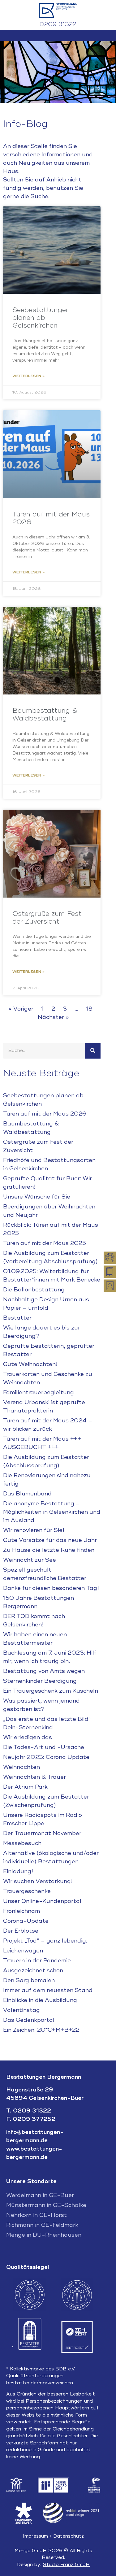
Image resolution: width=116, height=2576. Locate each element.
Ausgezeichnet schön (33, 1970)
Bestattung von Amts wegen (44, 1671)
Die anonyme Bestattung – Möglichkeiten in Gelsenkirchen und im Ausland (52, 1512)
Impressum (35, 2536)
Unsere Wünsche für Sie (37, 1197)
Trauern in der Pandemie (37, 1960)
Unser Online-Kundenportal (42, 1901)
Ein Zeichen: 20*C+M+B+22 (41, 2030)
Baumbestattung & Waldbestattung (45, 714)
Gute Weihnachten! (30, 1364)
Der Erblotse (21, 1931)
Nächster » (53, 1017)
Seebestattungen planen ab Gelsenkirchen (41, 318)
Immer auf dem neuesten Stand (48, 1990)
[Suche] (93, 1051)
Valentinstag (21, 2010)
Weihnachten (21, 1767)
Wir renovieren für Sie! (34, 1530)
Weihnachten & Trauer (34, 1777)
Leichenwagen (23, 1951)
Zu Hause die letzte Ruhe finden (49, 1550)
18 (89, 1009)
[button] (58, 36)
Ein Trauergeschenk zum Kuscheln (51, 1691)
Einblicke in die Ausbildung (40, 2000)
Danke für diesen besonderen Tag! (51, 1588)
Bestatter (17, 1318)
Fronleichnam (21, 1911)
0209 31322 (58, 24)
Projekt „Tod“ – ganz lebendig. (45, 1941)
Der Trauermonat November (42, 1833)
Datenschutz (69, 2536)
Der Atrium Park (25, 1787)
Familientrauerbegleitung (39, 1392)
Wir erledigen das (28, 1737)
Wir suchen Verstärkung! (38, 1881)
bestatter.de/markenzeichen (40, 2383)
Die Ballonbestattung (34, 1290)
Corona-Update (26, 1921)
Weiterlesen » (29, 376)
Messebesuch (22, 1843)
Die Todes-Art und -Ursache (44, 1747)
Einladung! (18, 1871)
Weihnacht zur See (30, 1560)
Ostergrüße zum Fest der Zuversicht (47, 918)
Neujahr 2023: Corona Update (46, 1757)
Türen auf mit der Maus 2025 (45, 1243)
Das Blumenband (27, 1494)
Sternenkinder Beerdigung (40, 1681)
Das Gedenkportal (29, 2020)
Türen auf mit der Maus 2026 (51, 518)
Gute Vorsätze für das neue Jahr (50, 1540)
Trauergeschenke (27, 1891)
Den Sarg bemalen (29, 1980)
